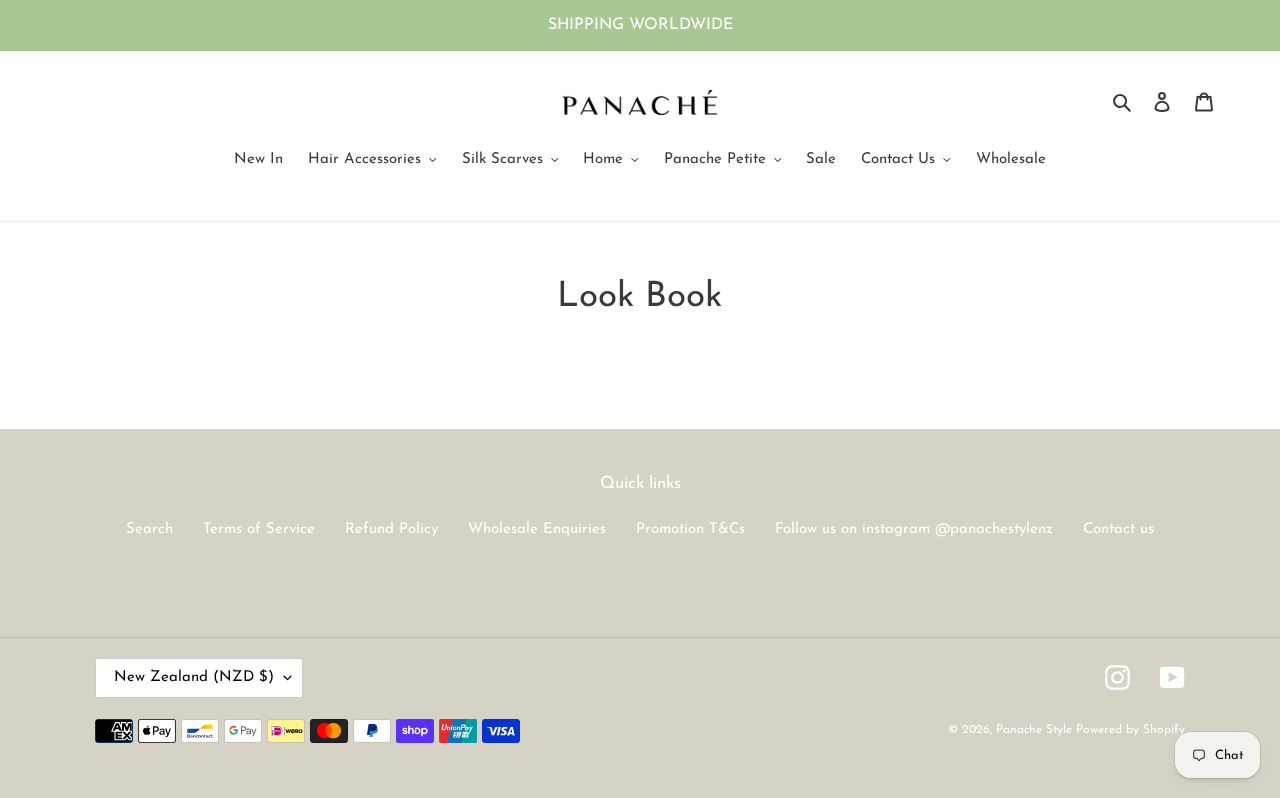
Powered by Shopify (1130, 730)
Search (149, 529)
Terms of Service (259, 529)
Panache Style (1036, 730)
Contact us (1118, 529)
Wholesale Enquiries (537, 529)
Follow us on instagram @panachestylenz (914, 529)
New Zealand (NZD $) (194, 677)
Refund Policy (391, 529)
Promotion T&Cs (690, 529)
